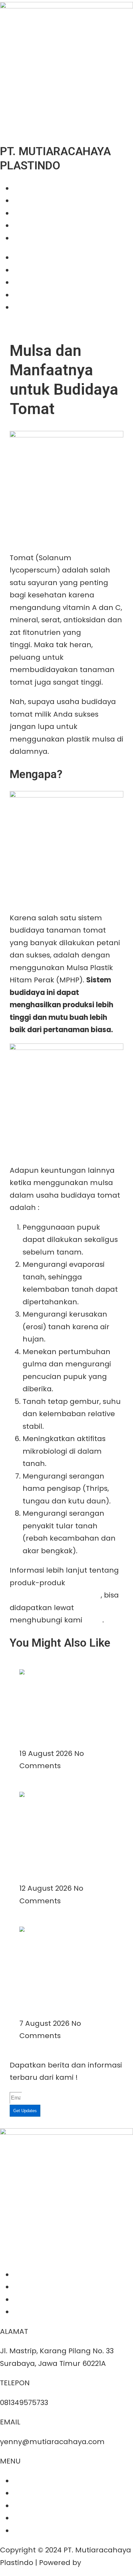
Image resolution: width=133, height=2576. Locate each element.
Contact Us (33, 238)
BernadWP (102, 2563)
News (22, 225)
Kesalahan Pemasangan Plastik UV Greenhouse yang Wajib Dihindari (64, 1849)
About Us (29, 188)
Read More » (41, 1741)
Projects (27, 213)
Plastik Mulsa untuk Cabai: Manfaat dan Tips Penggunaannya (61, 1715)
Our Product (35, 201)
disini (93, 1620)
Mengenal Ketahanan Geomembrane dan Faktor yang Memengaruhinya (61, 1984)
